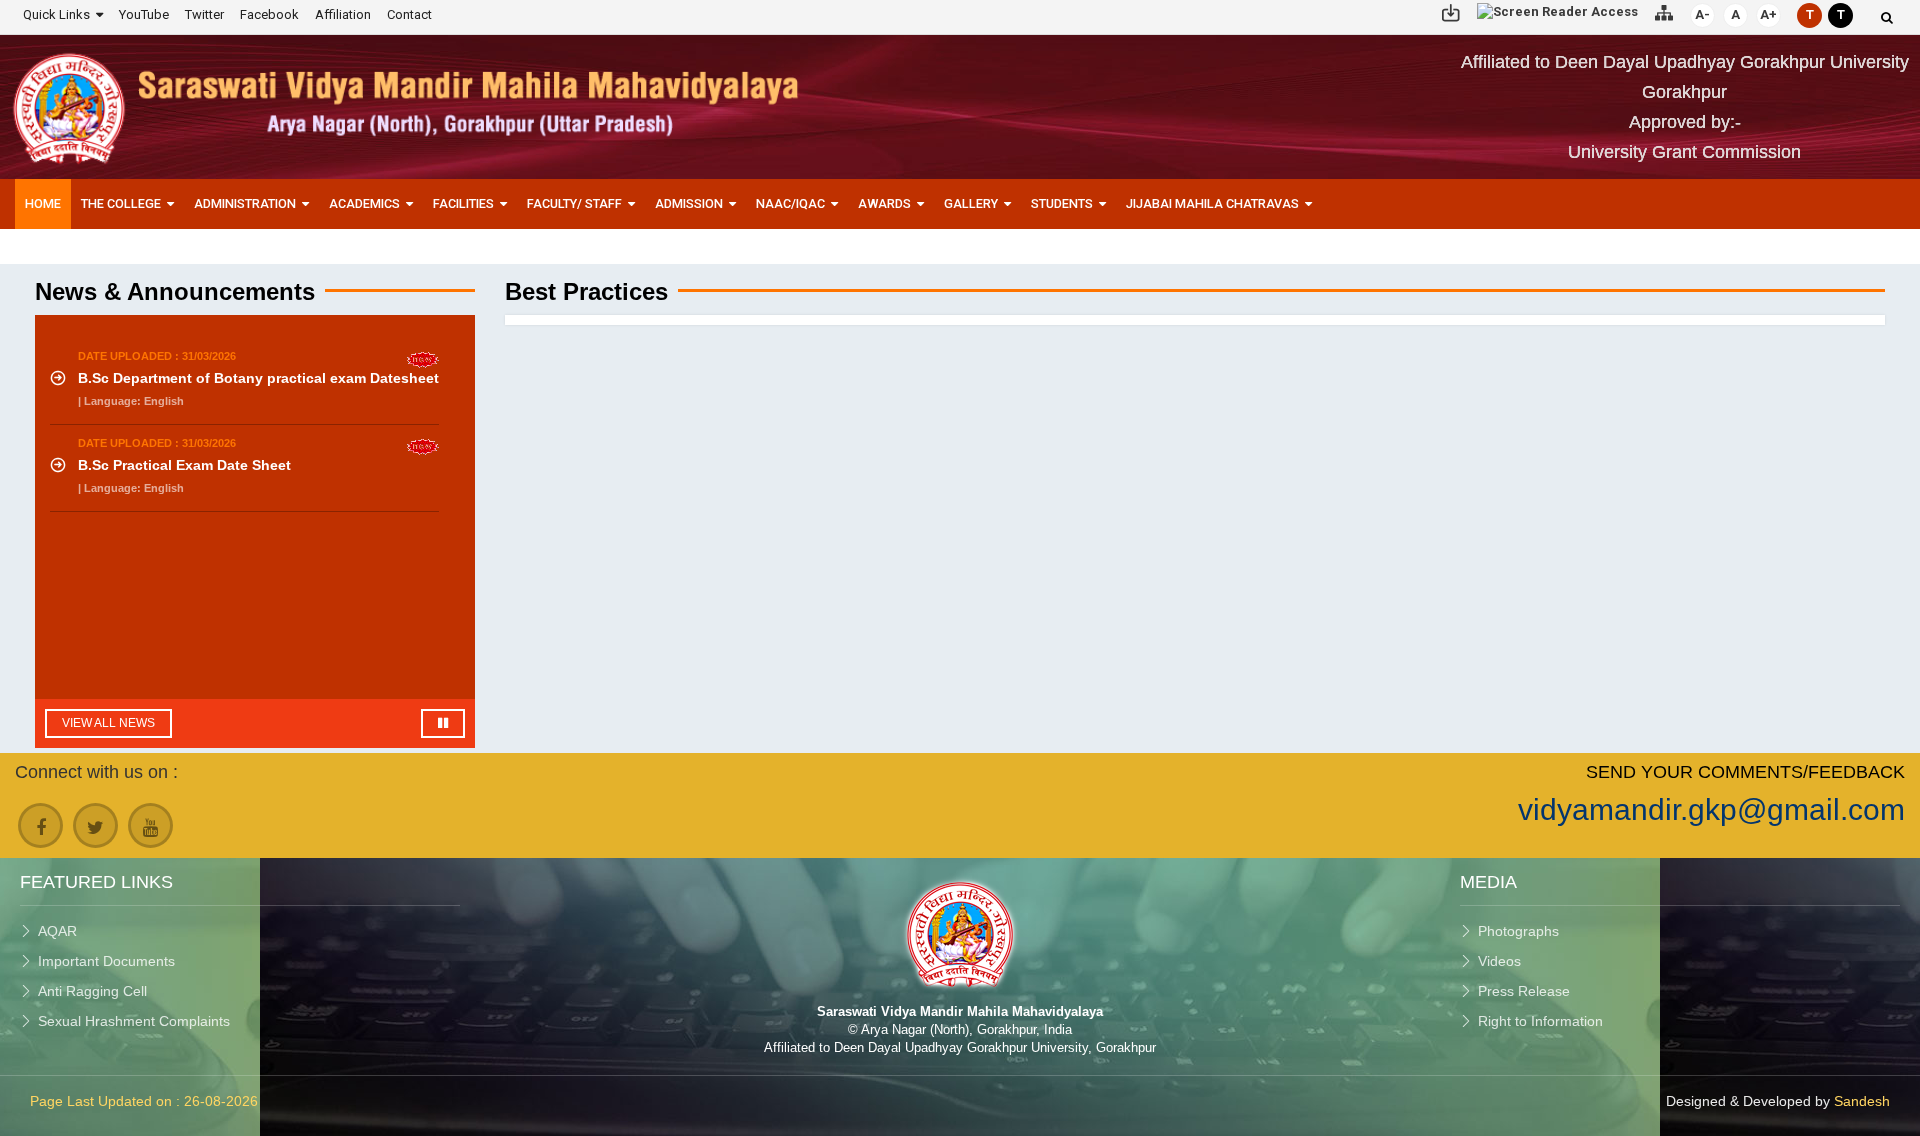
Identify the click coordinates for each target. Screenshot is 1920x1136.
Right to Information (1540, 1021)
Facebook (269, 14)
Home (43, 203)
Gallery (971, 203)
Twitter (204, 14)
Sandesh (1862, 1101)
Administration (245, 203)
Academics (364, 203)
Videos (1499, 961)
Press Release (1524, 991)
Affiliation (343, 14)
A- (1702, 14)
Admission (689, 203)
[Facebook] (40, 825)
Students (1062, 203)
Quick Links (56, 14)
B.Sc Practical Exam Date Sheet (184, 465)
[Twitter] (95, 825)
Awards (884, 203)
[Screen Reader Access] (1557, 11)
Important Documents (106, 961)
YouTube (144, 14)
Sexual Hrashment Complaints (134, 1021)
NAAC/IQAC (790, 203)
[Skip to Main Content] (1451, 11)
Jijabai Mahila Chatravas (1212, 203)
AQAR (57, 931)
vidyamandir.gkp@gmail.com (1711, 809)
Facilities (463, 203)
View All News (108, 723)
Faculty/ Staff (574, 203)
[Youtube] (150, 825)
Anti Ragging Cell (92, 991)
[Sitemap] (1664, 11)
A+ (1768, 14)
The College (121, 203)
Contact (409, 14)
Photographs (1518, 931)
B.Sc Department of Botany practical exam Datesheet (258, 378)
